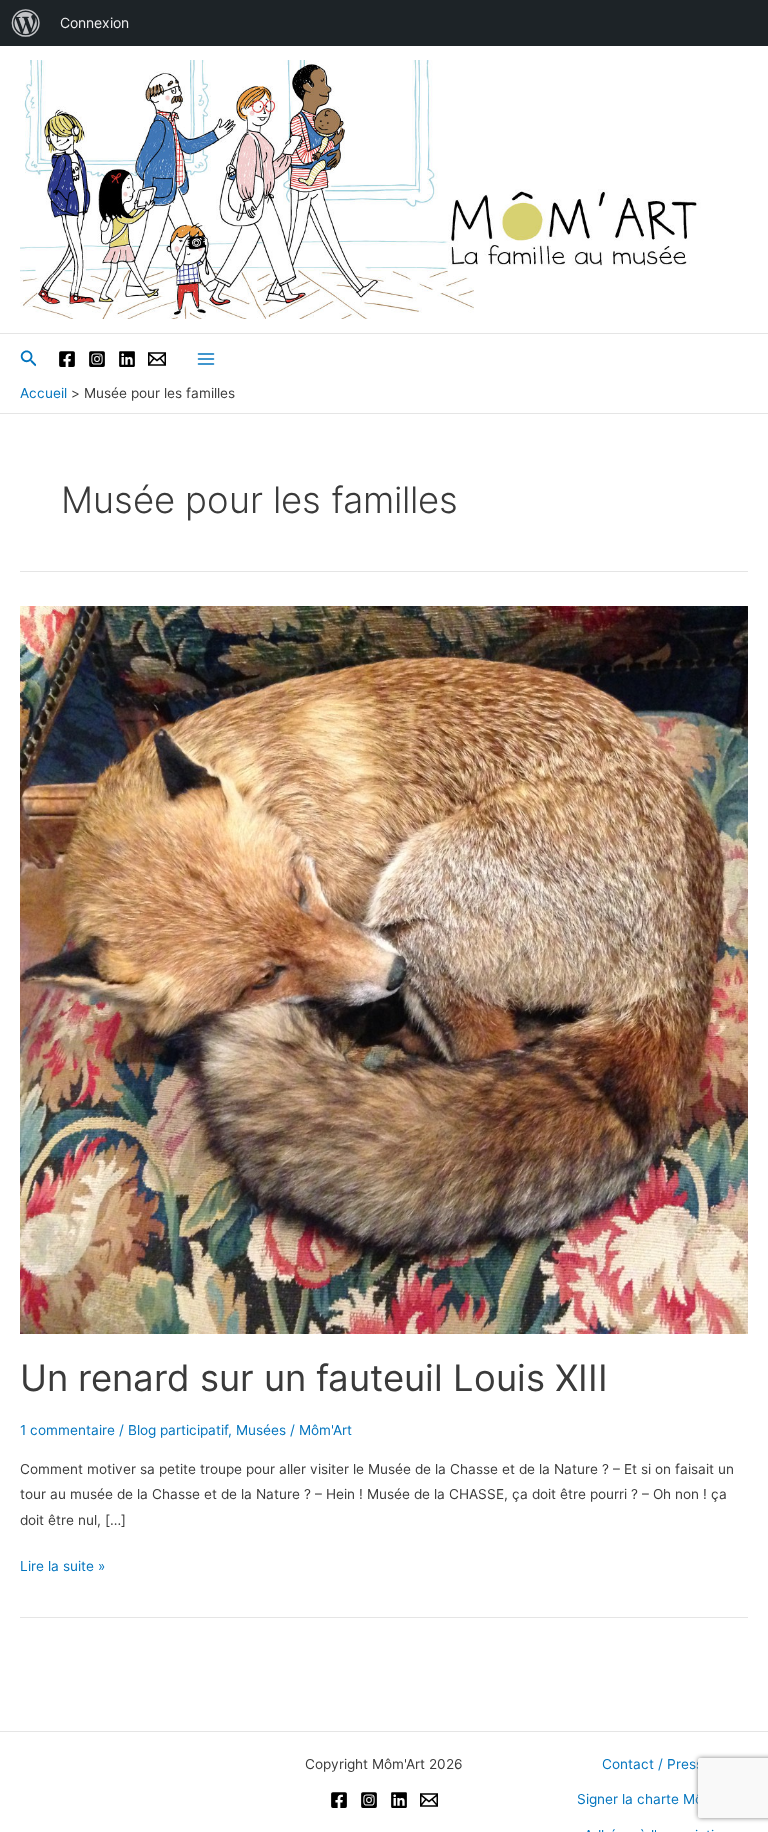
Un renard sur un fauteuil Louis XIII (314, 1378)
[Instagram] (97, 359)
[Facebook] (67, 359)
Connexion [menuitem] (94, 22)
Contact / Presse (656, 1764)
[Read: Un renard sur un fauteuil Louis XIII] (384, 969)
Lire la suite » (62, 1568)
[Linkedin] (127, 359)
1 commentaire (67, 1430)
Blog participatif (178, 1430)
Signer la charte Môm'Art (656, 1799)
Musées (261, 1430)
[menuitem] (26, 23)
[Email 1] (157, 359)
